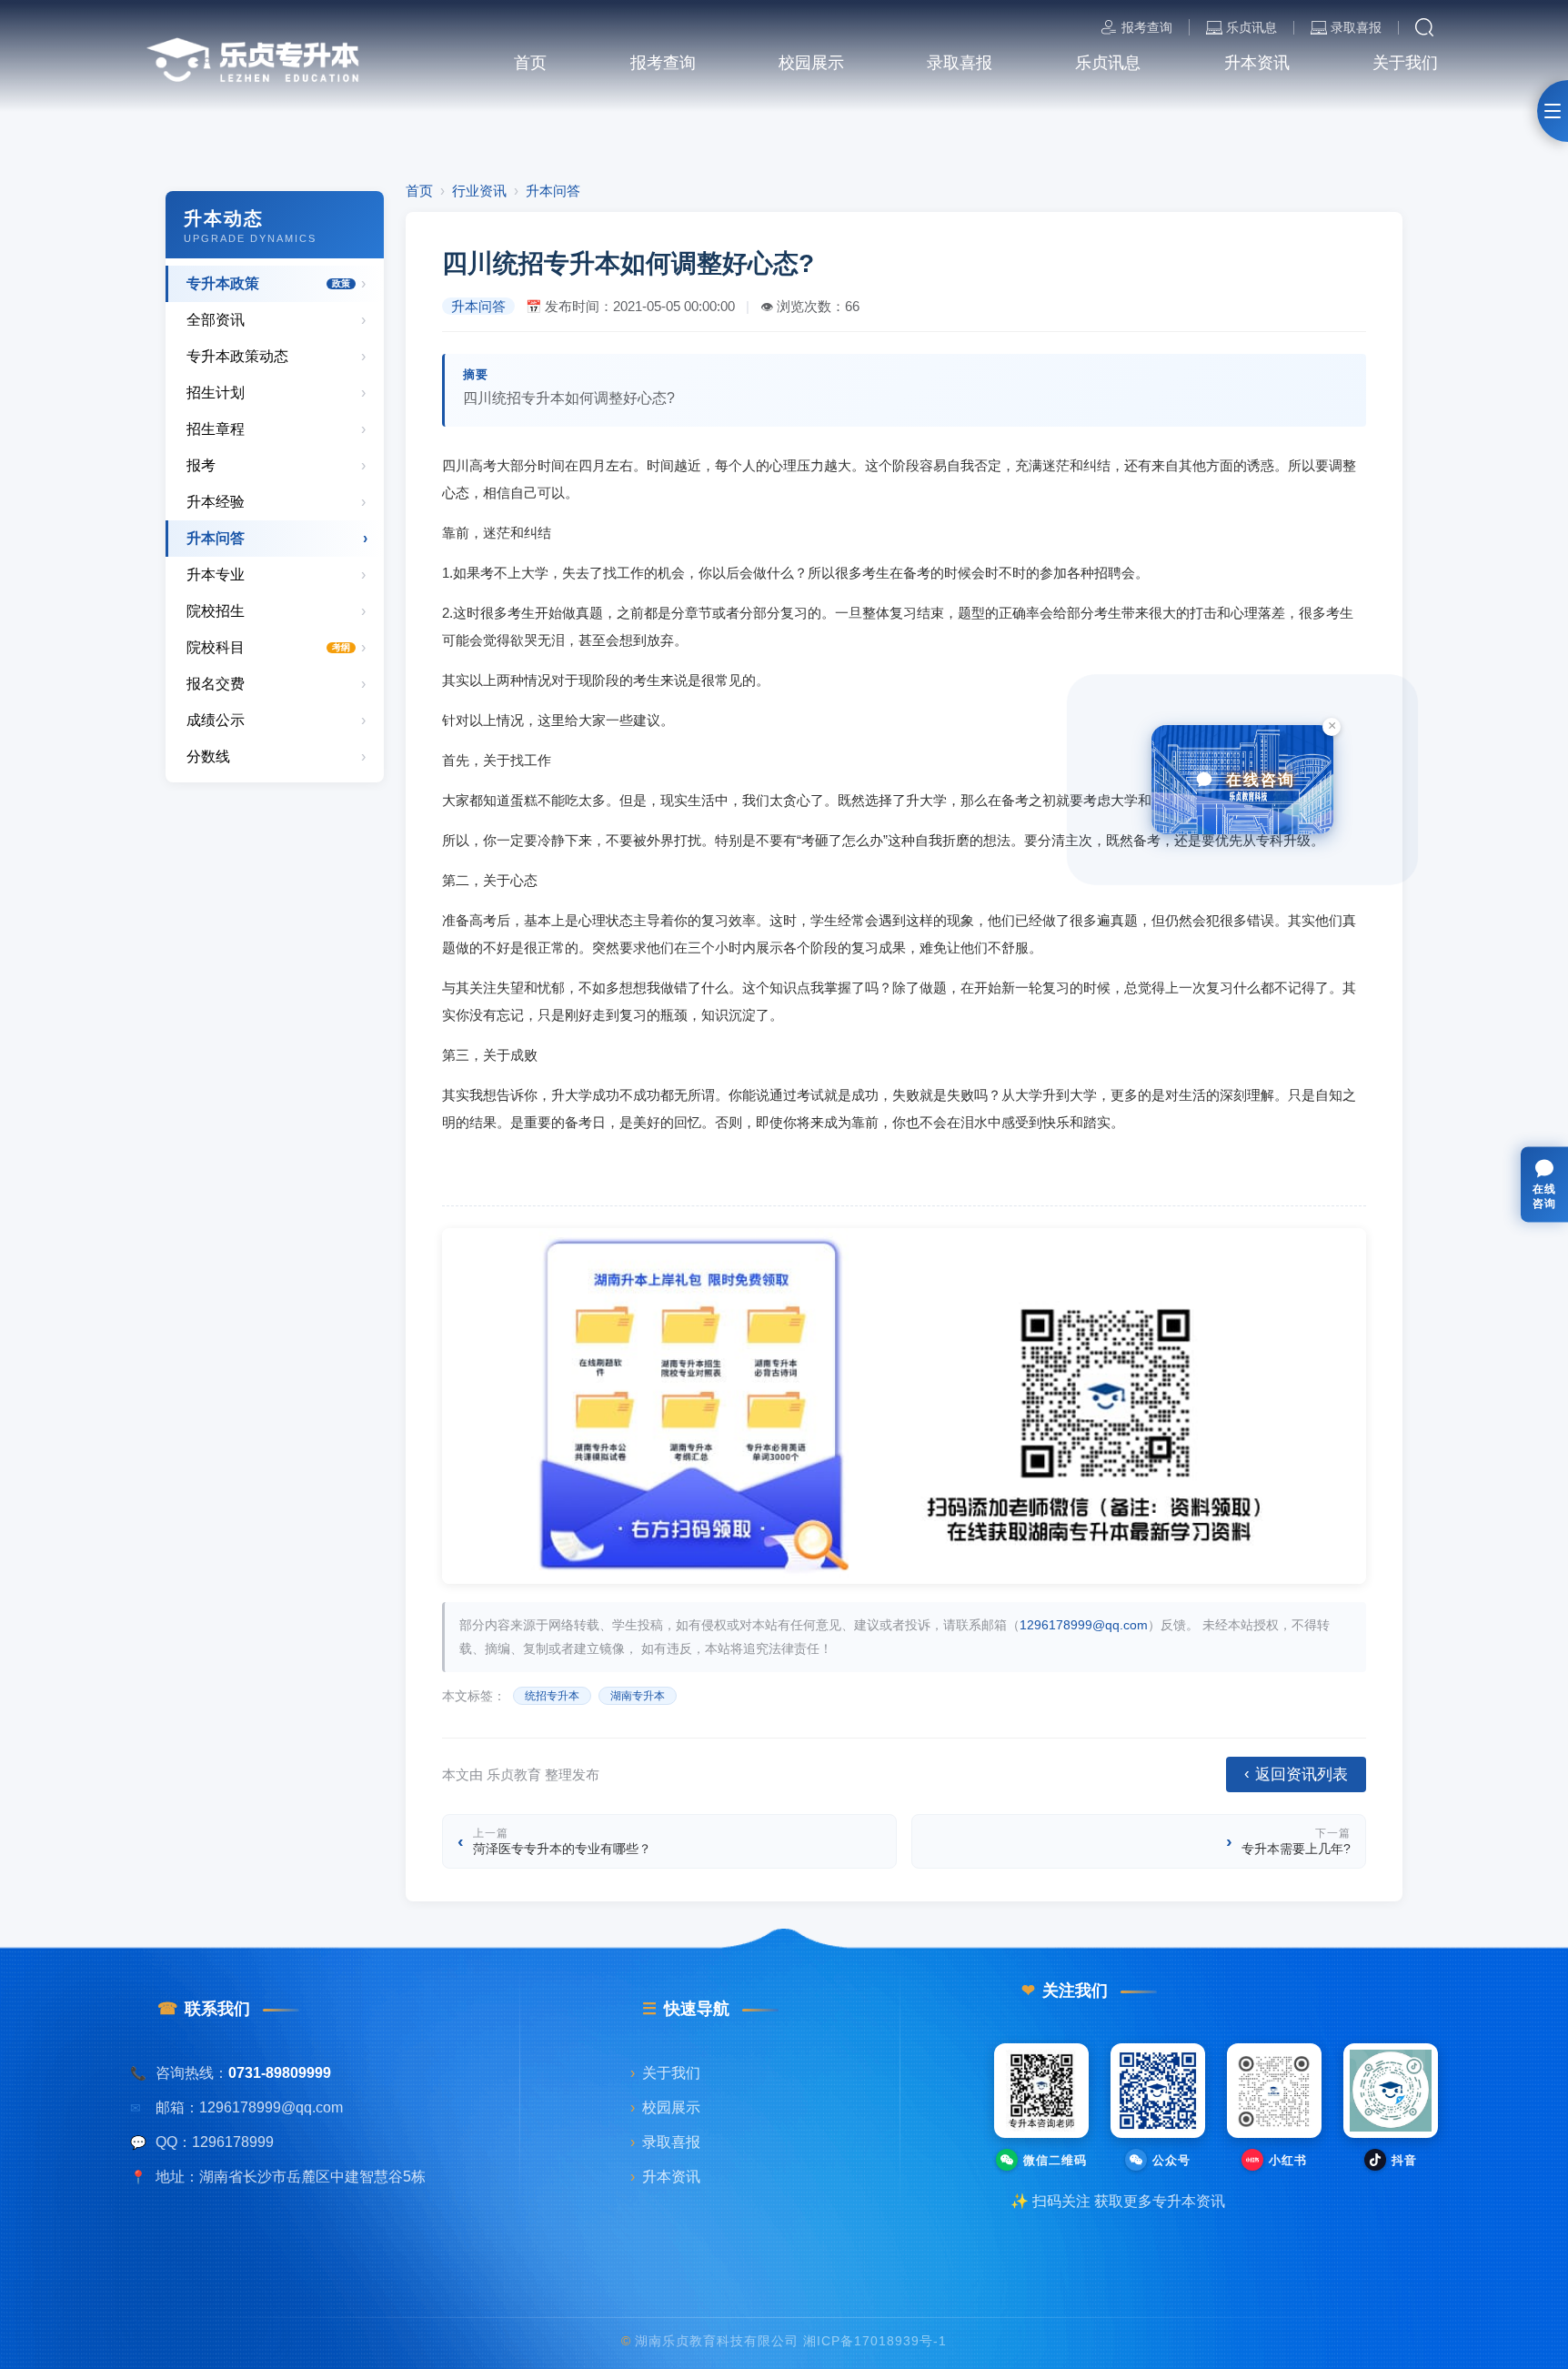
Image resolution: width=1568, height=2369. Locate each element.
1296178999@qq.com (1084, 1625)
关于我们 (665, 2072)
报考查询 (1147, 27)
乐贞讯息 (1251, 28)
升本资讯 (665, 2176)
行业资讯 (479, 191)
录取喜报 (1356, 28)
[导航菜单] (1553, 111)
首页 (419, 191)
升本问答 (553, 191)
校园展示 (665, 2107)
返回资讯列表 (1296, 1774)
